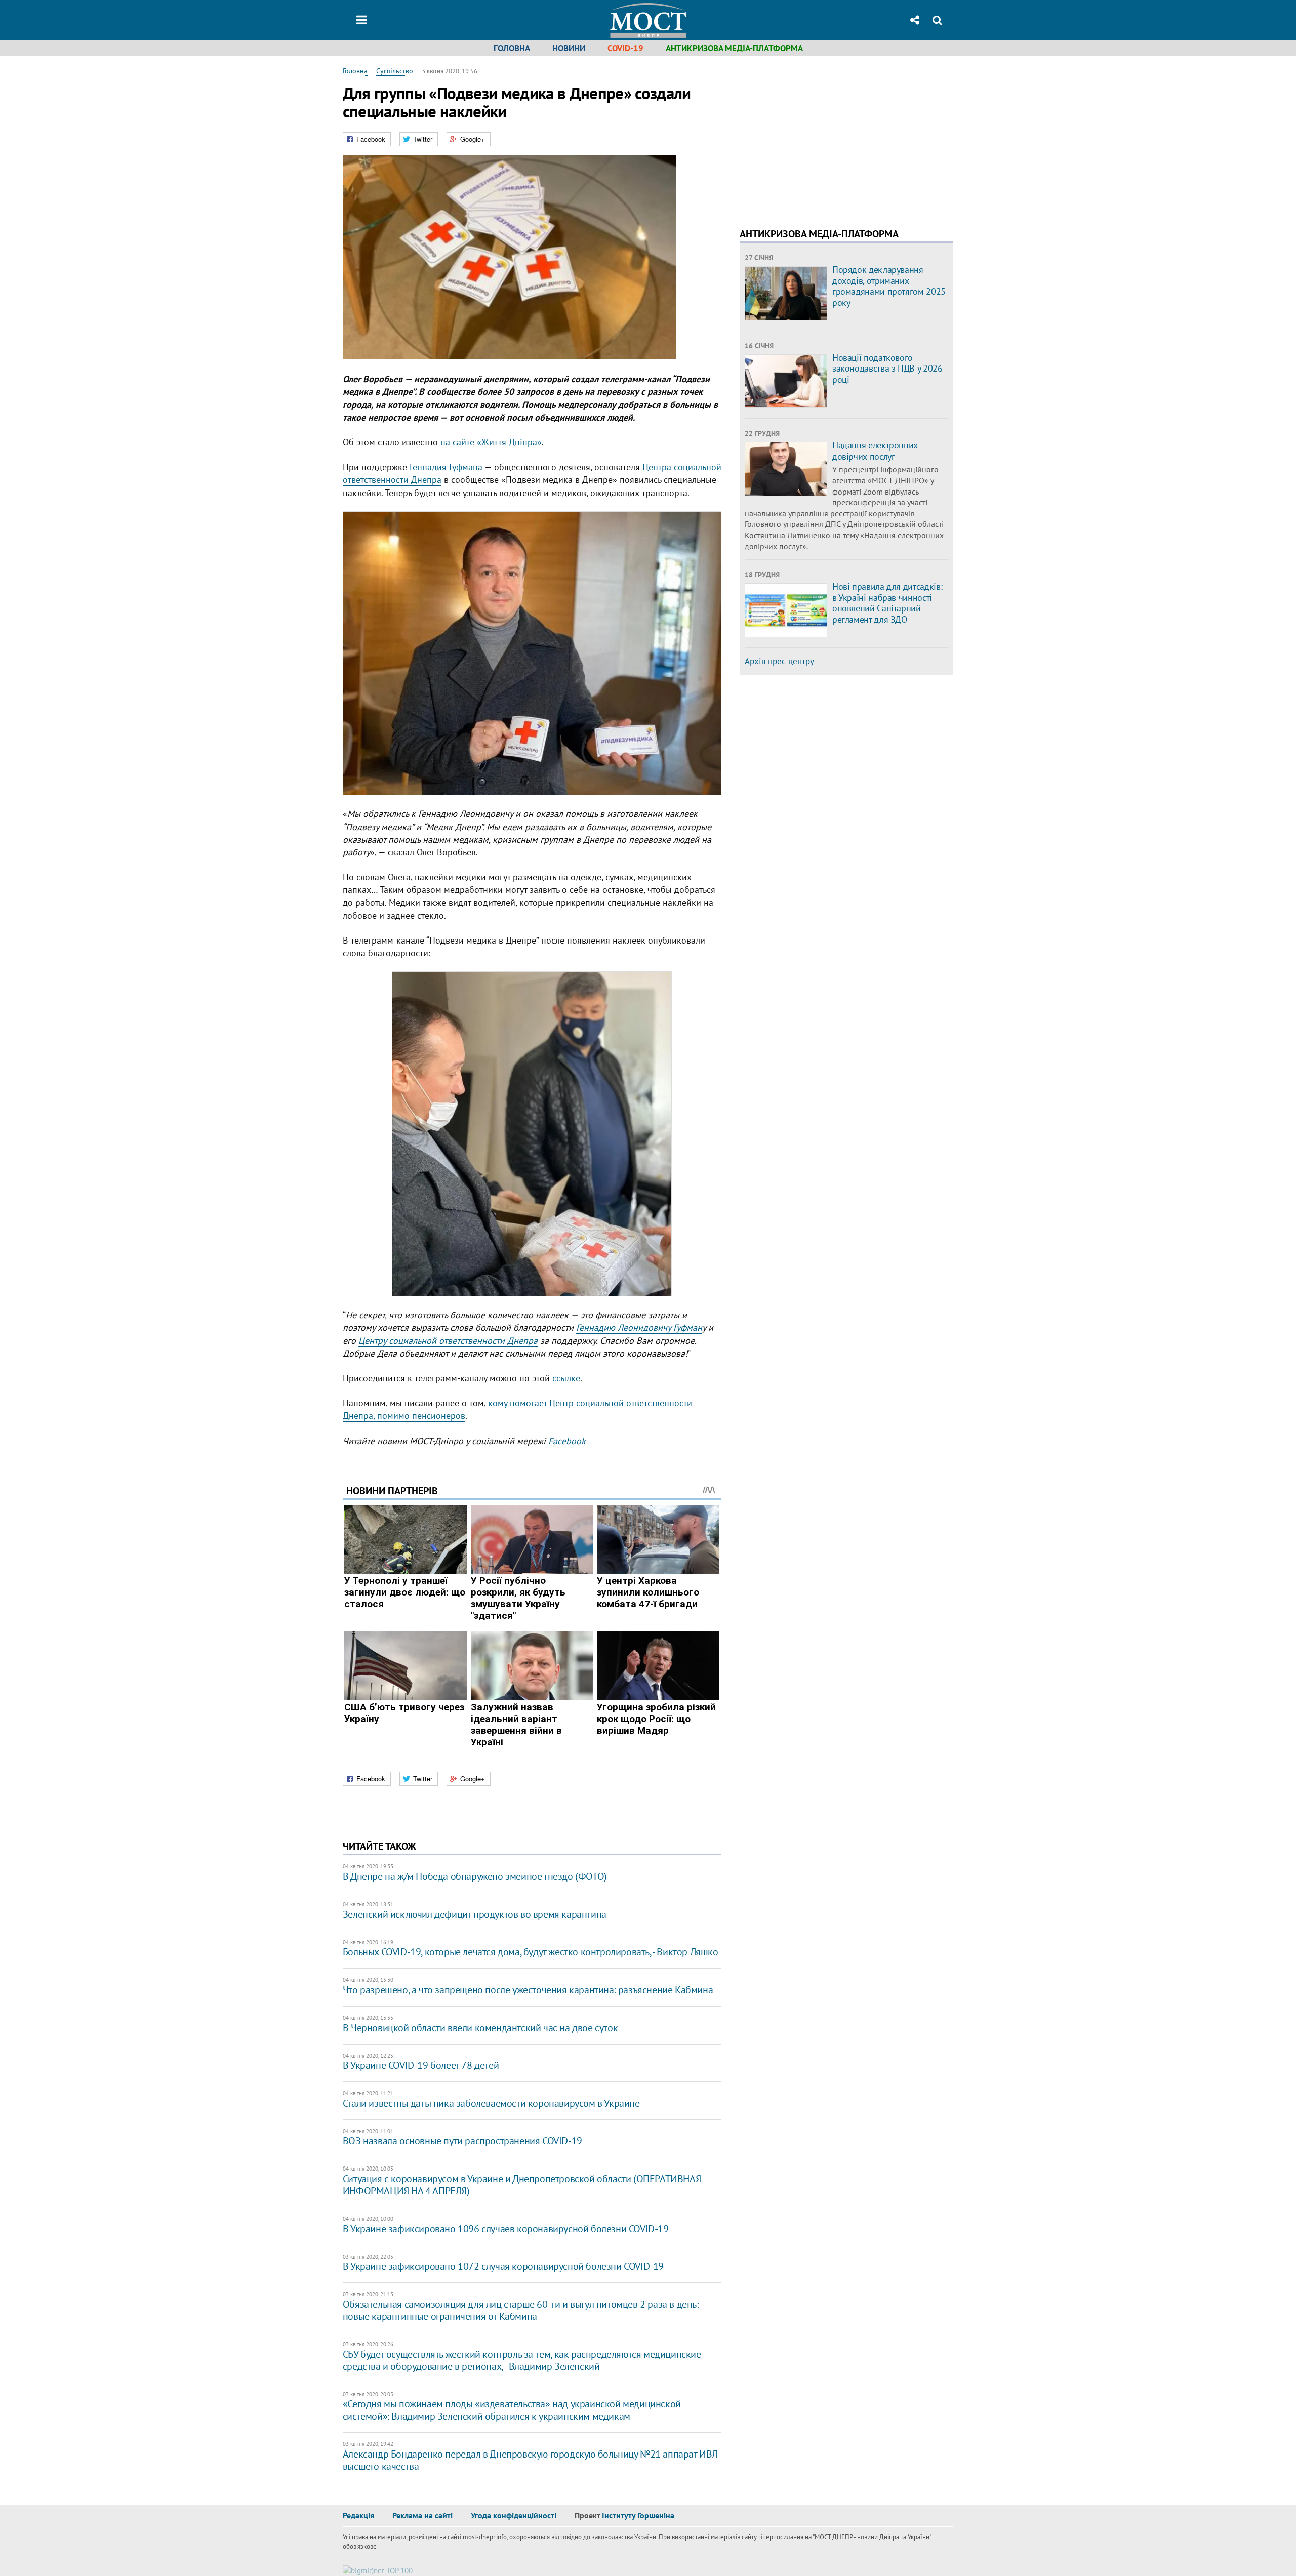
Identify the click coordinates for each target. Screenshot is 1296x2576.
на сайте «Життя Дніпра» (491, 442)
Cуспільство (395, 71)
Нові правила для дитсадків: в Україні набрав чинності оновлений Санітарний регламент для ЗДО (887, 603)
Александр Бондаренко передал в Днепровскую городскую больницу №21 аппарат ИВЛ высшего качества (530, 2460)
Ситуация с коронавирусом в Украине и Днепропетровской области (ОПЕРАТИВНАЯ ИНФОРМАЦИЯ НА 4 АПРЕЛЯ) (522, 2185)
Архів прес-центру (779, 661)
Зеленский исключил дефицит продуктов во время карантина (475, 1914)
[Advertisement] (825, 137)
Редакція (358, 2515)
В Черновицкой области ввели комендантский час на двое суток (480, 2028)
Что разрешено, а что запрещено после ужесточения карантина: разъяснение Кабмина (528, 1990)
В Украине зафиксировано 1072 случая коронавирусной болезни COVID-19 (503, 2266)
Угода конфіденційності (514, 2515)
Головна (512, 48)
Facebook (567, 1441)
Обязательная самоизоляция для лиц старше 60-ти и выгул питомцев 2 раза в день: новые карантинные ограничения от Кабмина (521, 2310)
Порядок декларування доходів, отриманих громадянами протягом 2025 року (889, 286)
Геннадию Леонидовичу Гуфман (639, 1327)
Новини (569, 48)
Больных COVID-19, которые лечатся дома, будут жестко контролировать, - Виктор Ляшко (531, 1952)
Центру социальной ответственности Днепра (448, 1341)
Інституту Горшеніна (638, 2515)
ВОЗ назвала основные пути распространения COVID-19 (462, 2141)
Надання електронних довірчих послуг (875, 451)
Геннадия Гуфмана (446, 467)
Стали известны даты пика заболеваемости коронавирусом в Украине (491, 2103)
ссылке (566, 1378)
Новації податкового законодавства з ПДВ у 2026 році (887, 369)
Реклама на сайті (422, 2515)
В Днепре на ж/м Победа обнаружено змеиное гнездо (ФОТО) (475, 1876)
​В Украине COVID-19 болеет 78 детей (421, 2065)
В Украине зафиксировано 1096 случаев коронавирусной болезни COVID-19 (506, 2229)
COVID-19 (625, 48)
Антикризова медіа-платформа (734, 48)
